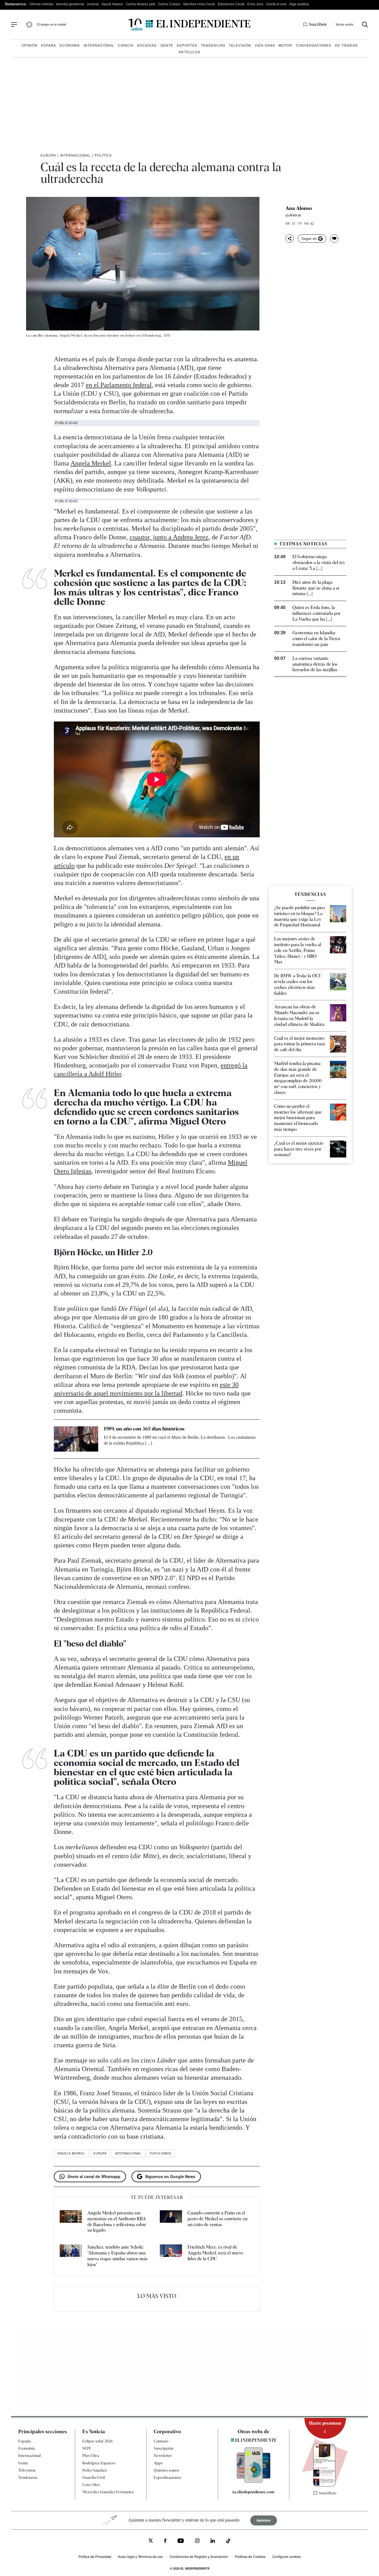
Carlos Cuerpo (169, 4)
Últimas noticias (41, 4)
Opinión (30, 45)
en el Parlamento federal (119, 385)
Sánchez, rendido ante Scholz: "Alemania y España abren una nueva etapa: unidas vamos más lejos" (118, 2256)
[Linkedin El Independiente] (213, 2541)
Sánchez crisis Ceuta (199, 4)
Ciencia (126, 45)
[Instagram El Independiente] (197, 2541)
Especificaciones (167, 2477)
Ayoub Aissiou (112, 4)
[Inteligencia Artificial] (254, 2481)
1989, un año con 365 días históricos (144, 1429)
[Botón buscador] (365, 25)
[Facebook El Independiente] (165, 2541)
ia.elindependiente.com (253, 2492)
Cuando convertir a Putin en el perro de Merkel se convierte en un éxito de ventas (218, 2219)
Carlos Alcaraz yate (141, 4)
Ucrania (93, 4)
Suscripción (164, 2449)
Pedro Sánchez (95, 2470)
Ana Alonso (299, 208)
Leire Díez (91, 2485)
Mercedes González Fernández (108, 2492)
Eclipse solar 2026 (98, 2441)
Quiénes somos (166, 2470)
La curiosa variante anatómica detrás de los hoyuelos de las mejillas (315, 664)
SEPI (87, 2449)
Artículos (189, 52)
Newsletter (163, 2456)
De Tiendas (346, 45)
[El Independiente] (189, 25)
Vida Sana (265, 45)
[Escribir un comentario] (334, 239)
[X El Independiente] (151, 2541)
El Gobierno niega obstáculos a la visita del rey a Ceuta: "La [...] (319, 562)
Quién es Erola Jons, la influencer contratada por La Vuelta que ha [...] (316, 613)
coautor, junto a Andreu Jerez (169, 537)
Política (103, 155)
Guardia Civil (94, 2477)
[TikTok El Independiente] (228, 2542)
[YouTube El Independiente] (181, 2541)
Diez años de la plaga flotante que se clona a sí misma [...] (316, 588)
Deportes (187, 45)
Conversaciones (314, 45)
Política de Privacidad (95, 2557)
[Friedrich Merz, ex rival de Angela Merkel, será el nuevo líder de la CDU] (171, 2256)
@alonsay (293, 215)
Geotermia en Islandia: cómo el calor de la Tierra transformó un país (316, 639)
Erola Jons (255, 4)
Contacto (161, 2441)
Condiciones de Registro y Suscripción (199, 2557)
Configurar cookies (286, 2557)
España (49, 45)
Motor (285, 45)
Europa (48, 155)
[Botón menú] (14, 25)
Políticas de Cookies (250, 2557)
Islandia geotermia (70, 4)
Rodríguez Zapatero (99, 2463)
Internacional (99, 45)
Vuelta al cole (276, 4)
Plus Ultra (91, 2456)
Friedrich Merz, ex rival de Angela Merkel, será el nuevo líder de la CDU (215, 2253)
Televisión (240, 45)
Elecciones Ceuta (231, 4)
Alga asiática (299, 4)
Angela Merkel (91, 463)
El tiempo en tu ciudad (51, 24)
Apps (158, 2463)
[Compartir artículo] (290, 239)
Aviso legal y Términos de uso (140, 2557)
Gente (167, 45)
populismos (161, 2153)
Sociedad (147, 45)
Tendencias (213, 45)
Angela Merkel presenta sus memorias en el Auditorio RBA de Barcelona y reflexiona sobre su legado (117, 2222)
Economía (70, 45)
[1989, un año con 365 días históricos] (76, 1439)
